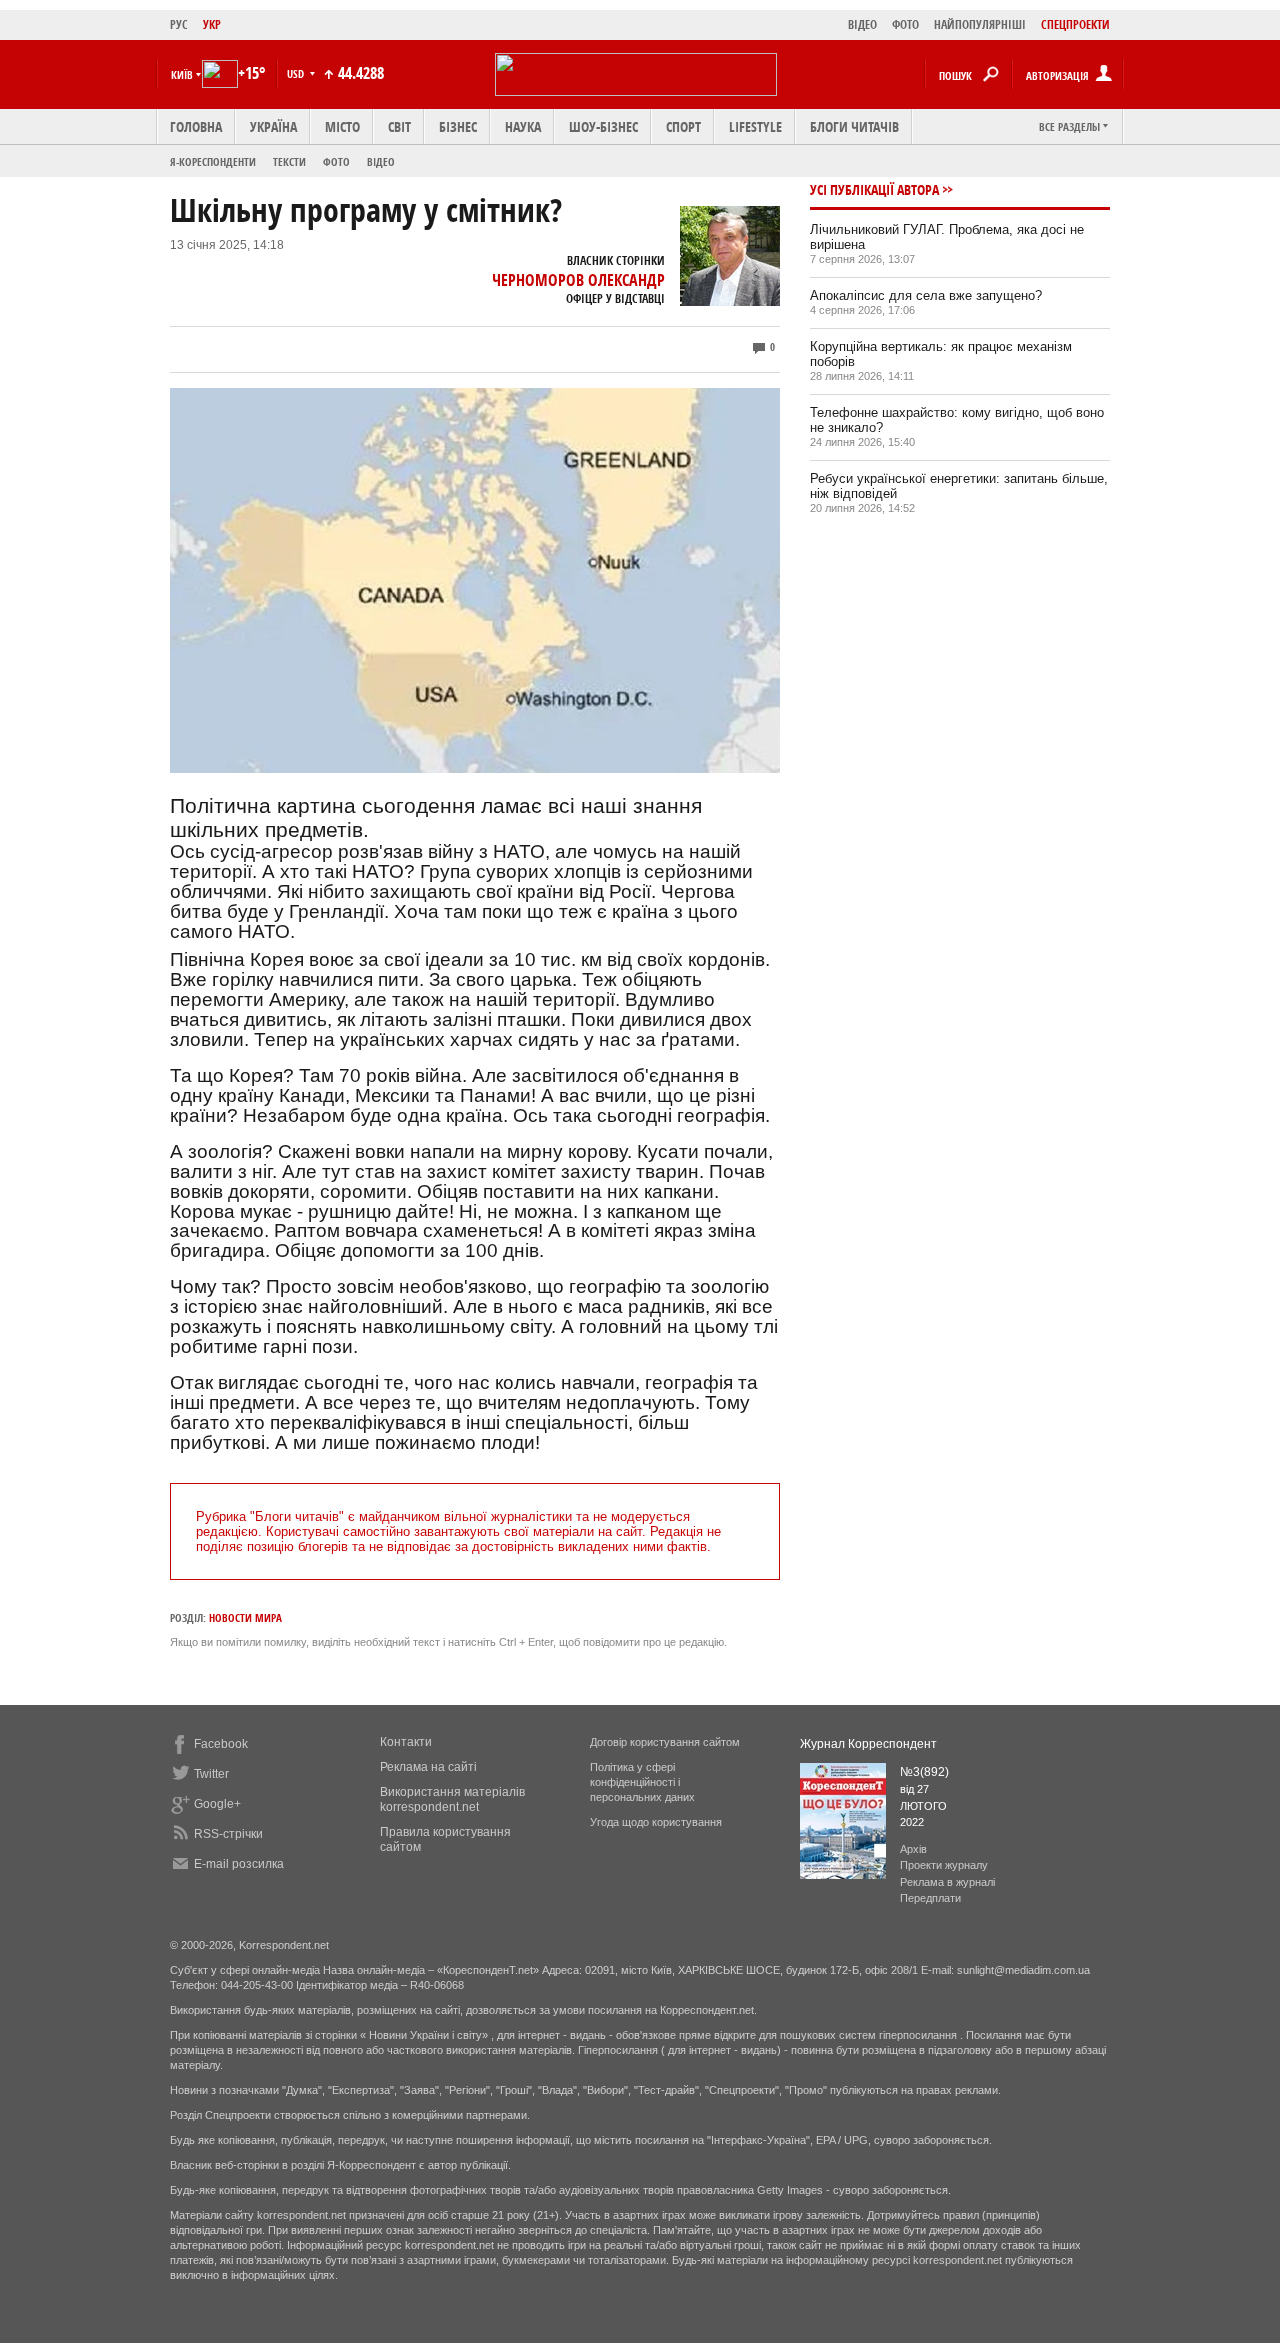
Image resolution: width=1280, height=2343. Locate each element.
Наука (523, 126)
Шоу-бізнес (603, 126)
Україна (273, 126)
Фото (336, 161)
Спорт (683, 126)
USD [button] (297, 73)
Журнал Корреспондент (868, 1744)
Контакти (406, 1742)
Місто (342, 126)
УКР (212, 24)
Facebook (221, 1744)
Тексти (289, 161)
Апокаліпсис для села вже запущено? (926, 295)
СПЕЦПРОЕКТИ (1075, 24)
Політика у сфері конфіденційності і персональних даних (642, 1782)
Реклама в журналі (947, 1882)
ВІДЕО (862, 24)
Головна (196, 126)
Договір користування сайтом (665, 1742)
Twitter (211, 1774)
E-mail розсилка (239, 1864)
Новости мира (245, 1617)
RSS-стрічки (228, 1834)
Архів (913, 1849)
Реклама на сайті (428, 1767)
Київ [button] (182, 74)
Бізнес (458, 126)
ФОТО (905, 24)
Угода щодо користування (656, 1822)
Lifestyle (755, 126)
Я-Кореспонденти (213, 161)
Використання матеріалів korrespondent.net (452, 1799)
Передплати (930, 1898)
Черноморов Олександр (578, 280)
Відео (381, 161)
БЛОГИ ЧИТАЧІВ (854, 126)
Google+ (217, 1804)
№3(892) (924, 1772)
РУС (179, 24)
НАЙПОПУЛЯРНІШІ (980, 24)
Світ (399, 126)
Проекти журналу (944, 1865)
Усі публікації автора (874, 189)
